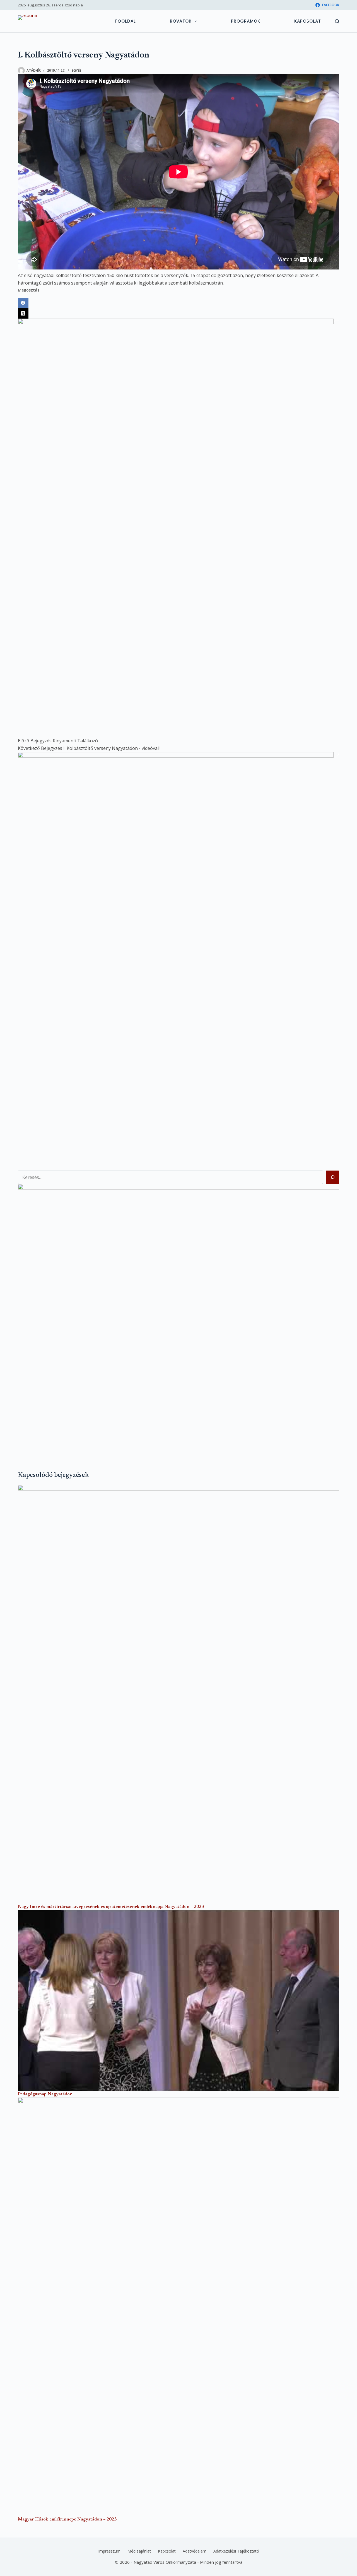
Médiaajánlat (139, 2551)
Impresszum (109, 2551)
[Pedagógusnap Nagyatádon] (178, 2000)
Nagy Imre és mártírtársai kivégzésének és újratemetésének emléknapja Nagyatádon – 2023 (111, 1907)
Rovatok (181, 21)
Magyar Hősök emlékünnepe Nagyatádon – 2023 (67, 2519)
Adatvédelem (195, 2551)
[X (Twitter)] (178, 313)
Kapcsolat (308, 21)
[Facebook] (178, 303)
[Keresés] (337, 21)
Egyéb (77, 70)
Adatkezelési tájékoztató (236, 2551)
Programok (246, 21)
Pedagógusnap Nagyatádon (45, 2094)
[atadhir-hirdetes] (178, 1318)
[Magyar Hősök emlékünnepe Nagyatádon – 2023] (178, 2307)
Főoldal (126, 21)
